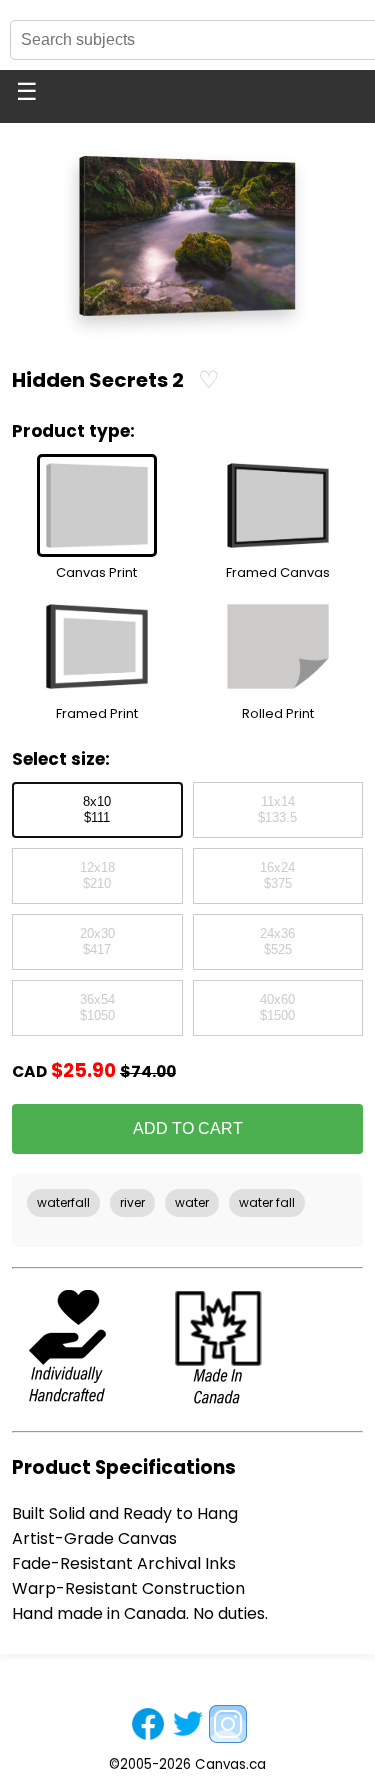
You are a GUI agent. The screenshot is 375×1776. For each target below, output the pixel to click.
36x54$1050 (97, 1008)
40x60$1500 (277, 1008)
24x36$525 (277, 942)
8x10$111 (97, 810)
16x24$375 (277, 876)
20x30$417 (97, 942)
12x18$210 (97, 876)
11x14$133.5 (277, 810)
